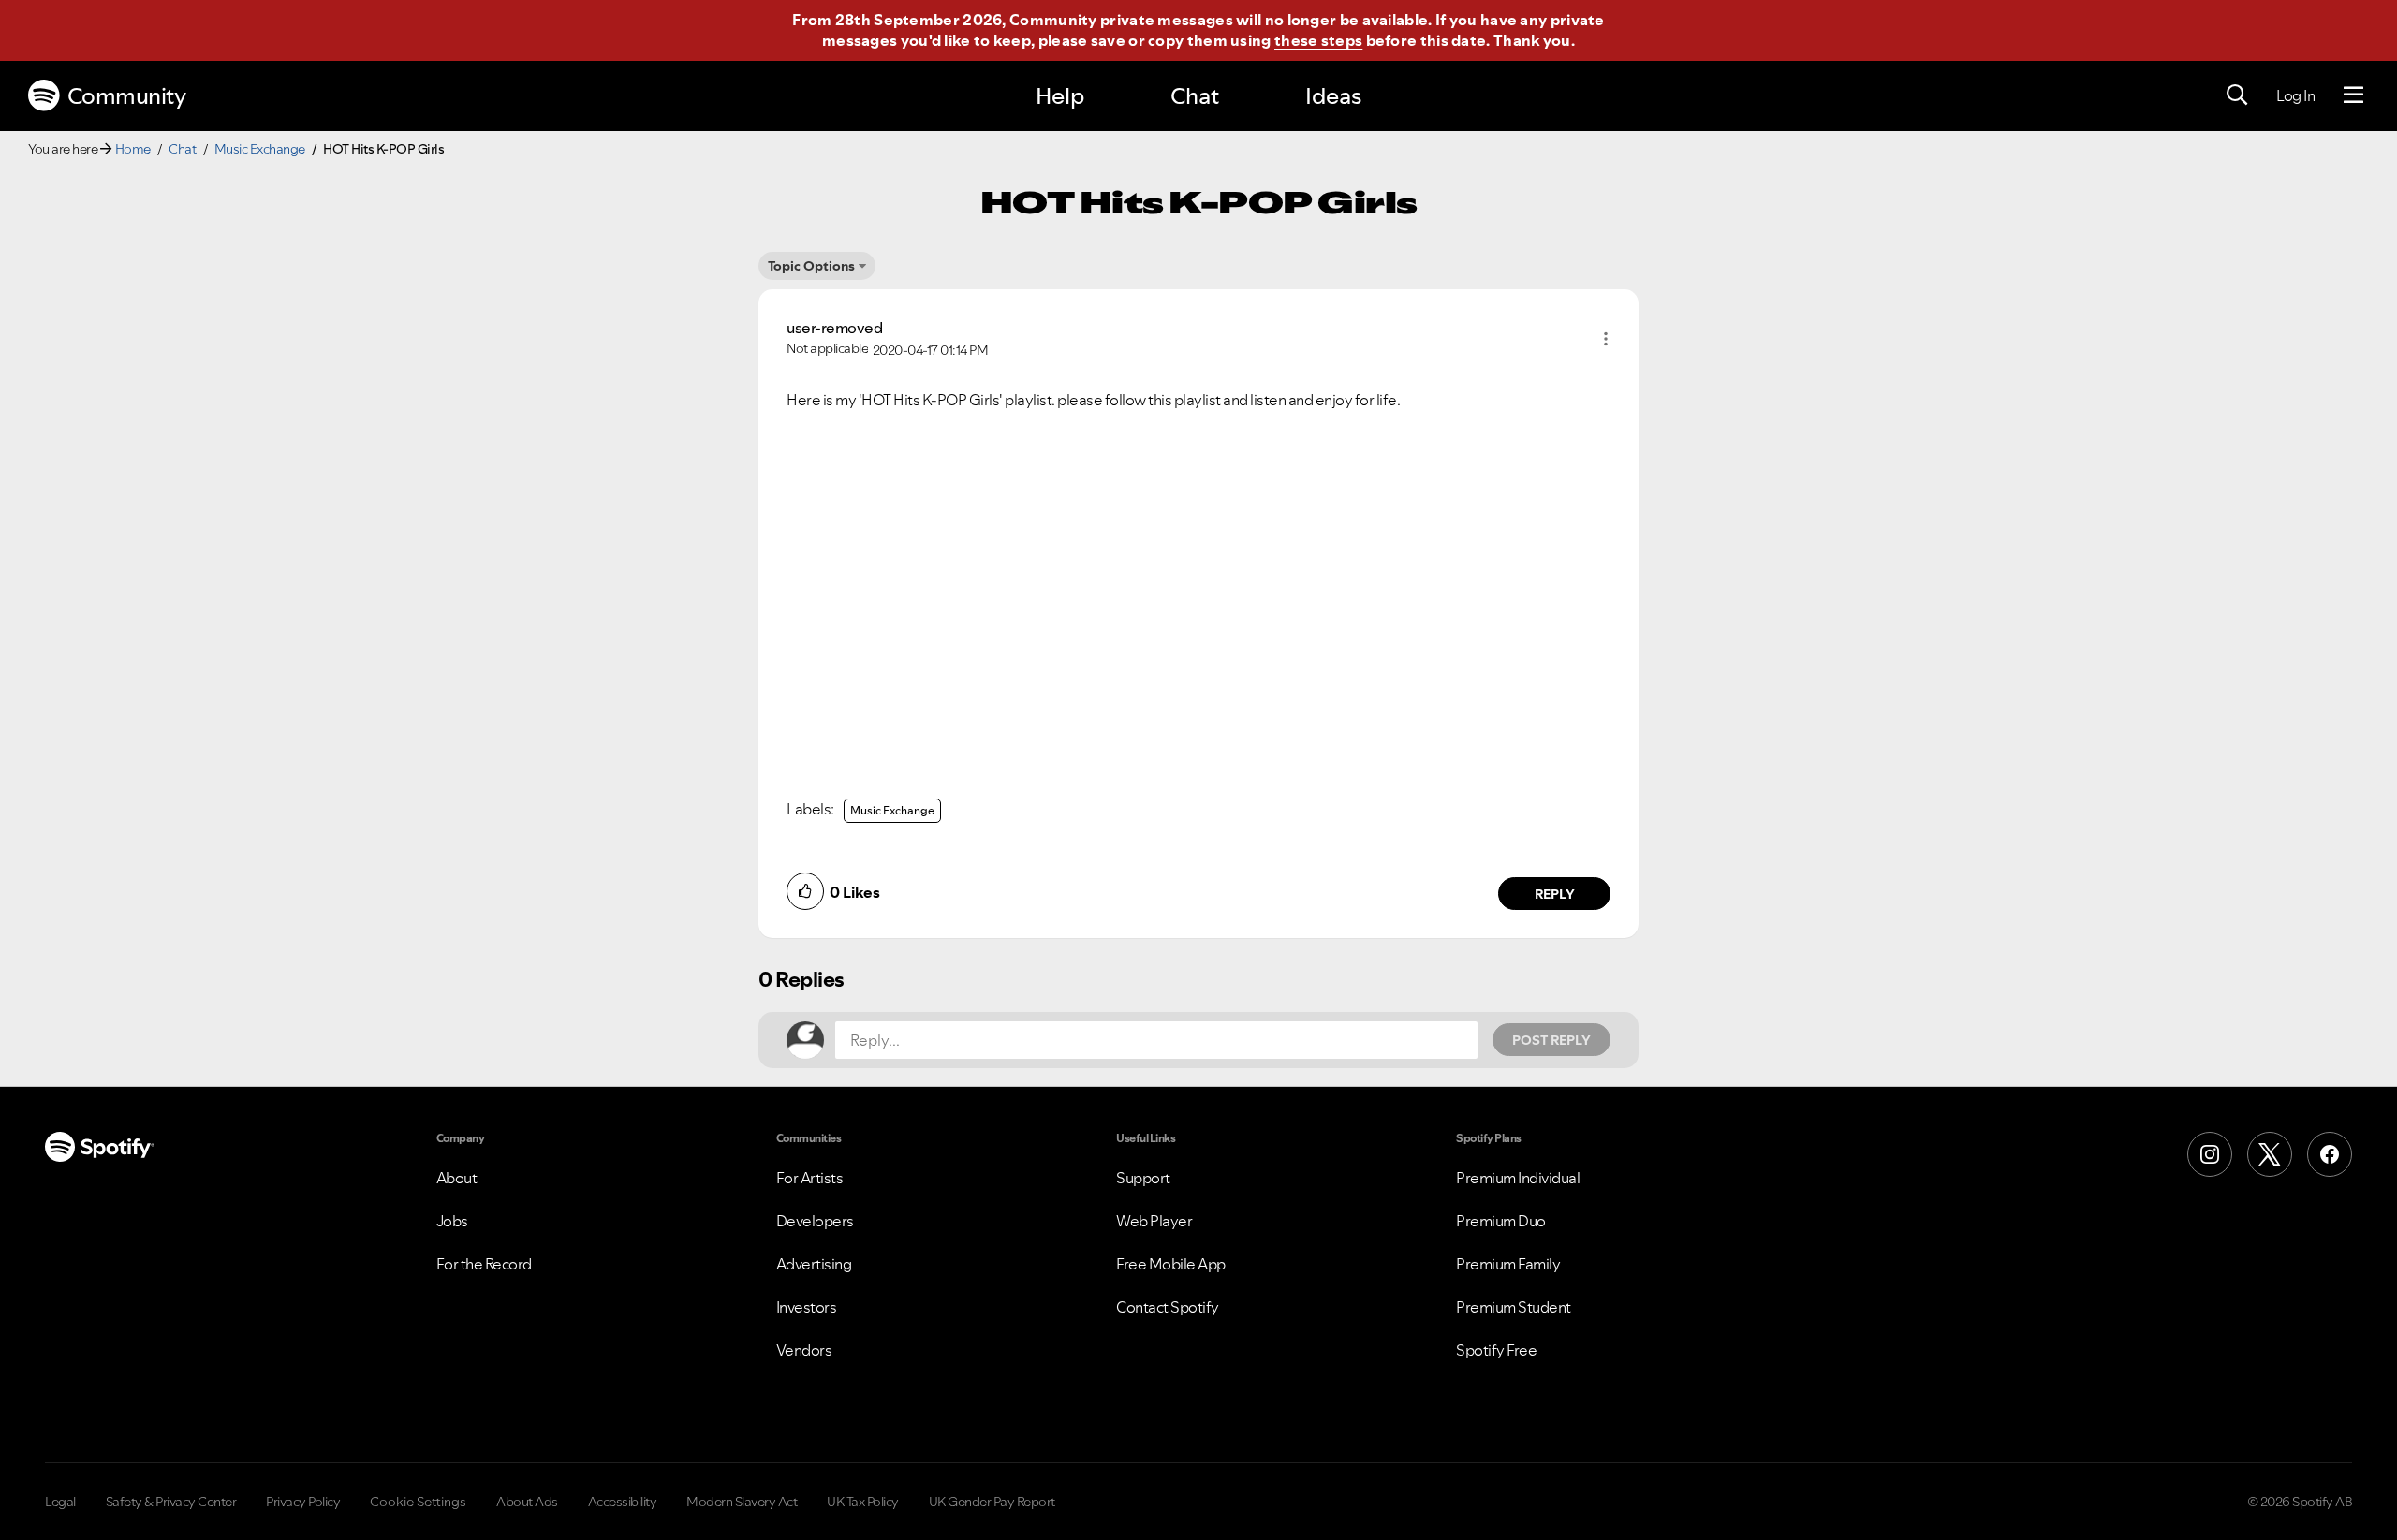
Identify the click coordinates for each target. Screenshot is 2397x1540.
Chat (1195, 96)
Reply (1555, 894)
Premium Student (1514, 1307)
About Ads (527, 1502)
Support (1143, 1178)
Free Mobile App (1171, 1264)
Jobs (452, 1221)
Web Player (1154, 1221)
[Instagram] (2210, 1154)
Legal (60, 1502)
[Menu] (2353, 95)
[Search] (2237, 95)
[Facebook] (2330, 1154)
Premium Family (1508, 1264)
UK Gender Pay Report (992, 1502)
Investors (807, 1307)
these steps (1318, 40)
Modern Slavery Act (742, 1502)
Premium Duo (1501, 1221)
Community (127, 96)
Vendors (804, 1350)
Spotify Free (1496, 1350)
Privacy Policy (303, 1502)
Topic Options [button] (811, 266)
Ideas (1333, 96)
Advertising (814, 1264)
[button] (1606, 339)
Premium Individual (1518, 1178)
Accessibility (623, 1502)
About (457, 1178)
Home (133, 149)
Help (1060, 96)
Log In (2295, 95)
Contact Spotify (1168, 1307)
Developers (815, 1221)
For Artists (810, 1178)
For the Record (484, 1264)
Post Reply (1551, 1040)
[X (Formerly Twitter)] (2270, 1154)
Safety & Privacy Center (171, 1502)
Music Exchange (260, 149)
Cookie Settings (418, 1502)
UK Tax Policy (863, 1502)
